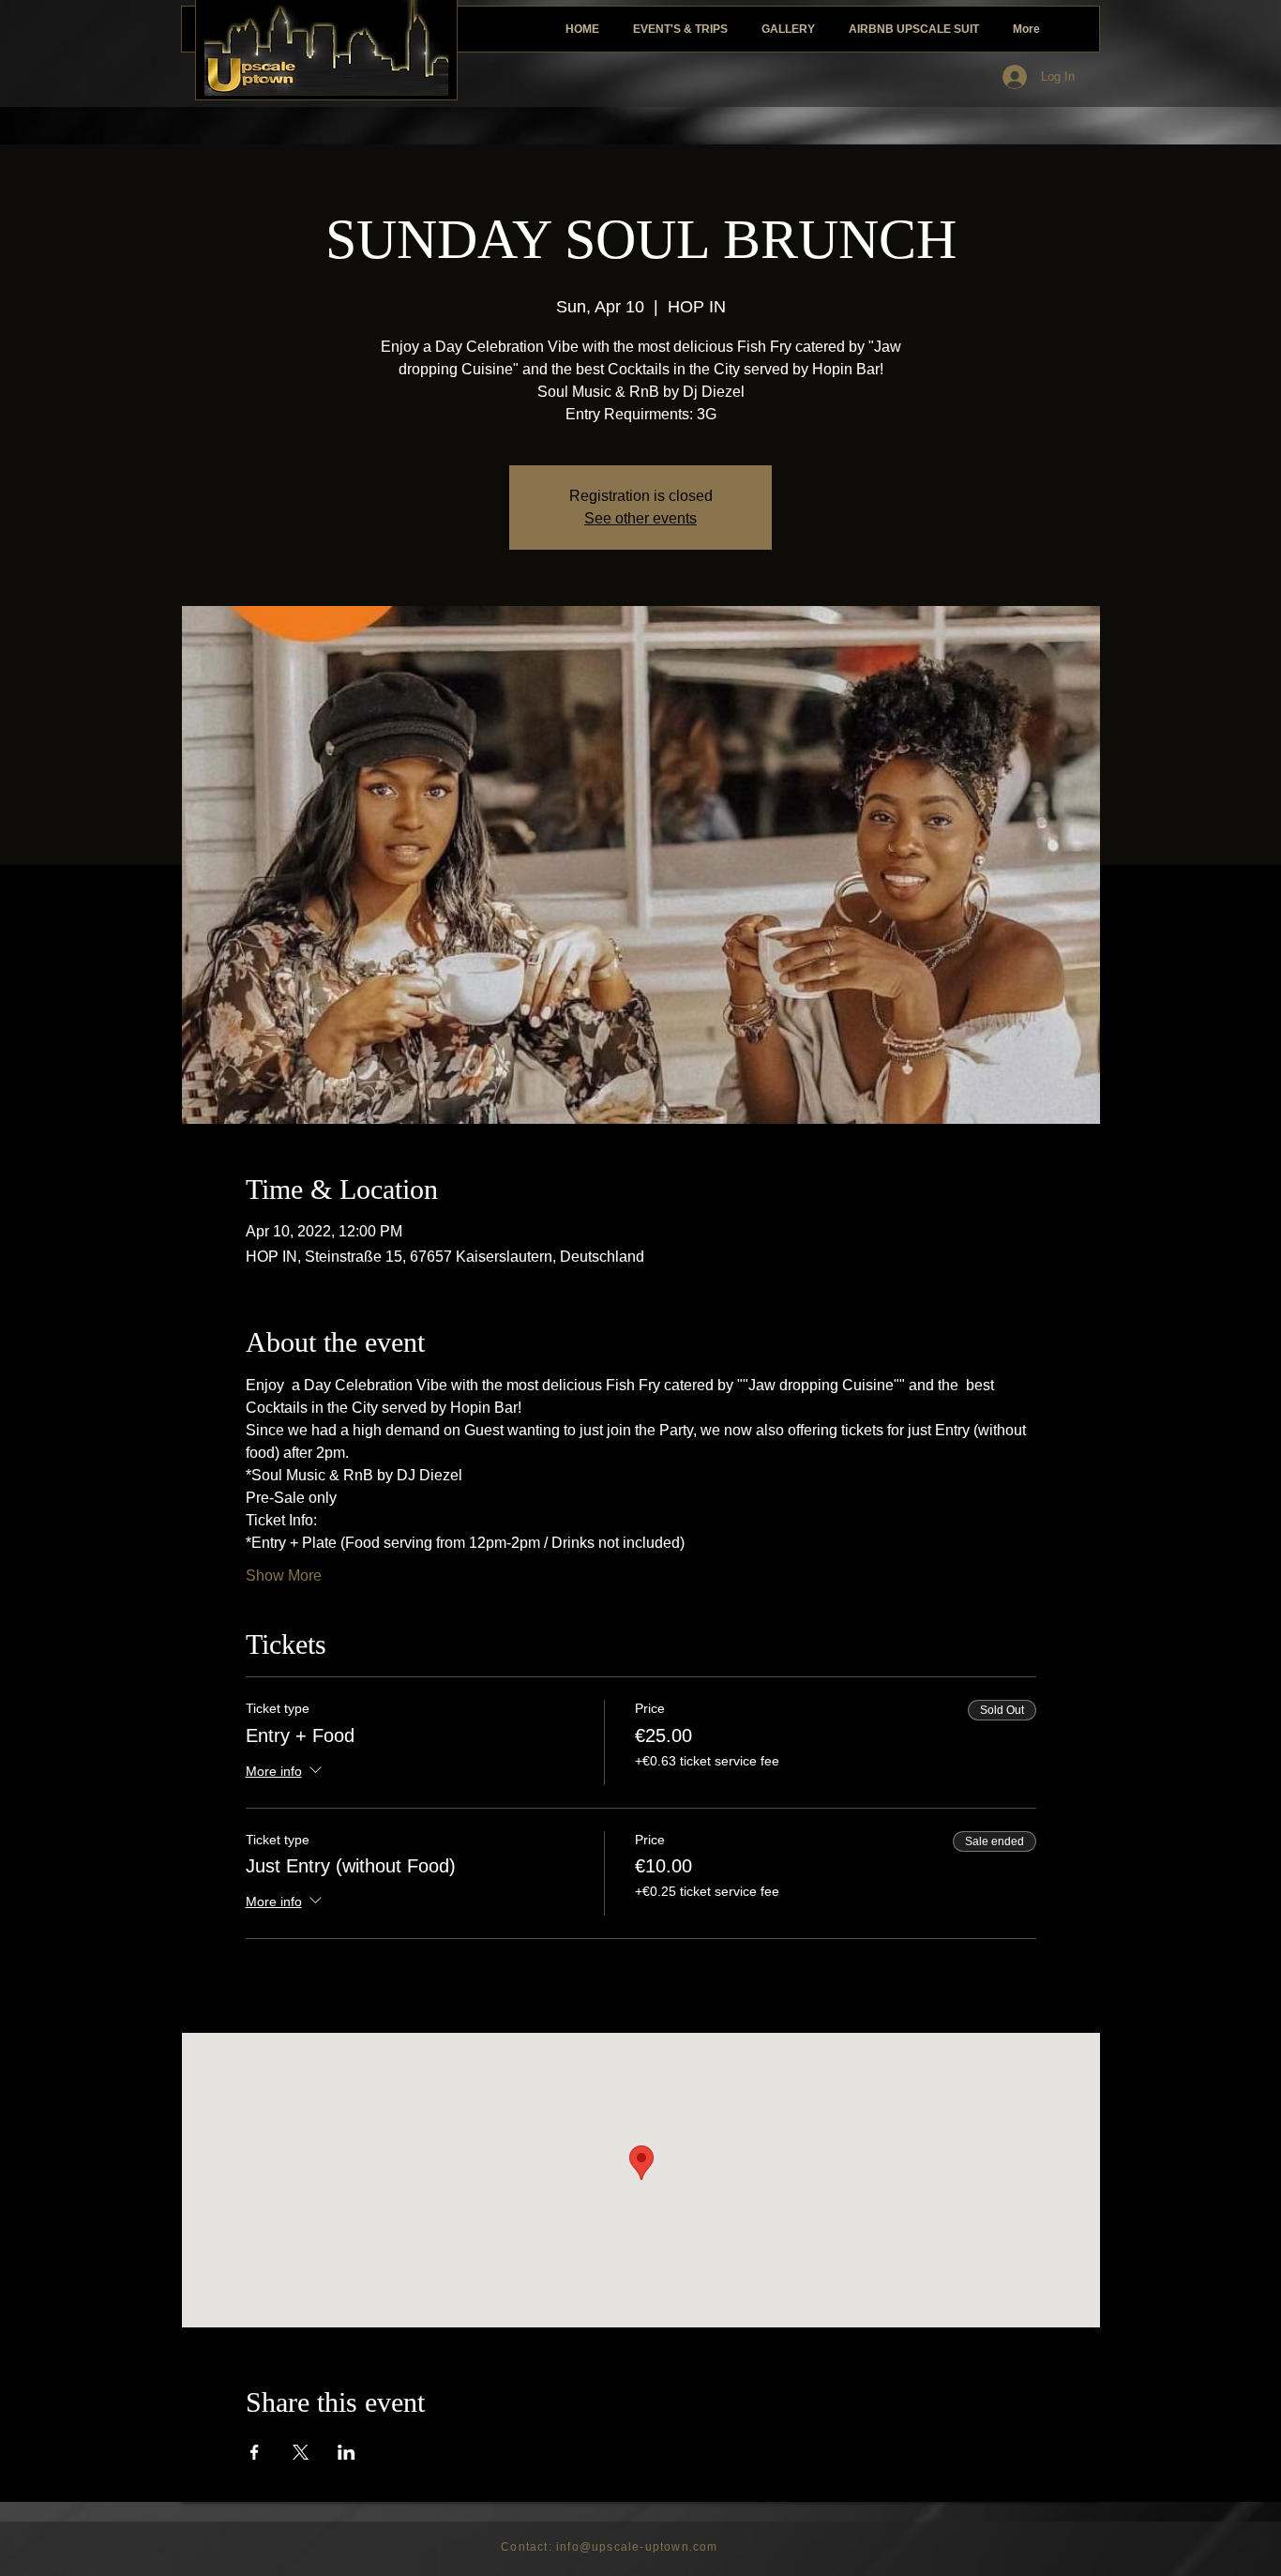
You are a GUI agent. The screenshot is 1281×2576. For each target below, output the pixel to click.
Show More (284, 1576)
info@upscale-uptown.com (637, 2547)
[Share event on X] (301, 2452)
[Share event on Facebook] (255, 2452)
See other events (640, 518)
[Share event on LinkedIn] (347, 2452)
